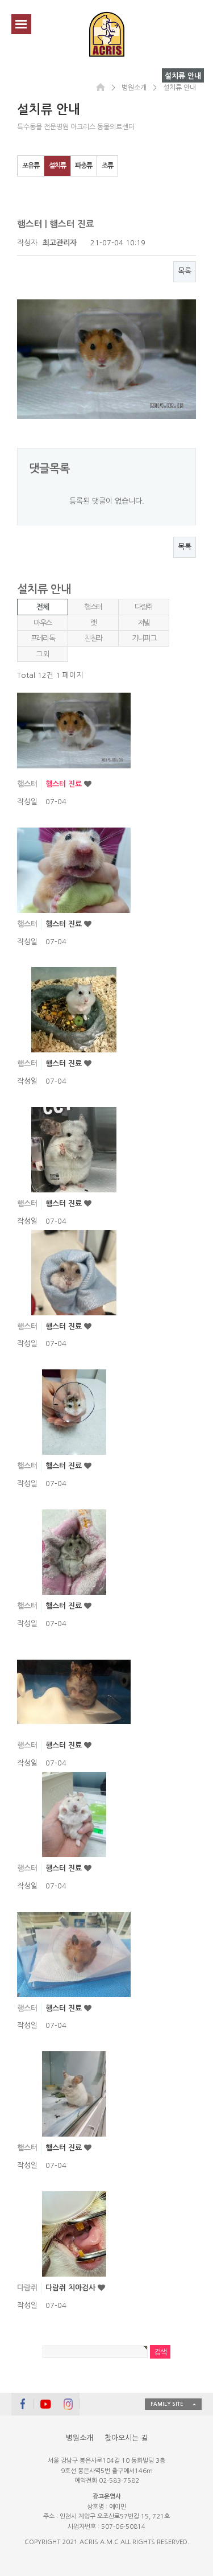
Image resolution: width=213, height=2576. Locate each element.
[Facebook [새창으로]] (23, 2404)
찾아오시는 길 (126, 2438)
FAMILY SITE (167, 2404)
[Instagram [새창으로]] (68, 2404)
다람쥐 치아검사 (72, 2288)
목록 (185, 271)
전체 (42, 607)
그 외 (43, 654)
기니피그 (144, 638)
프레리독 (43, 638)
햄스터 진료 (65, 784)
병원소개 (80, 2438)
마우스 (43, 623)
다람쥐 (144, 607)
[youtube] (45, 2404)
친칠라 (93, 638)
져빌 (143, 623)
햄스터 (93, 607)
